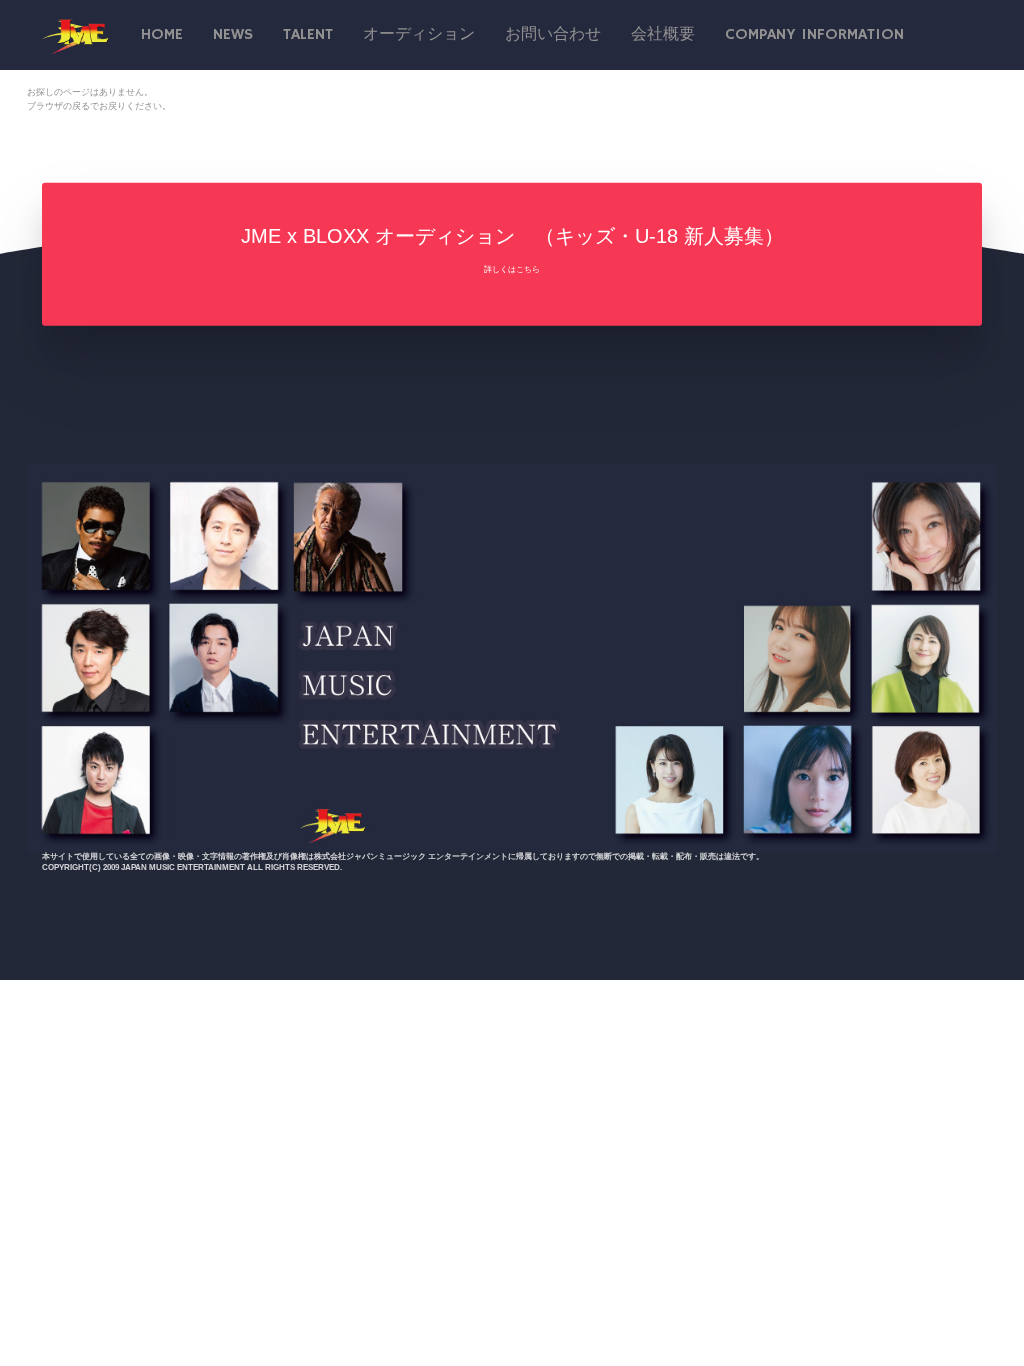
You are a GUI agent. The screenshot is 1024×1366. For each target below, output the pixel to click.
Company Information (814, 35)
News (233, 35)
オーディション (419, 35)
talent (308, 35)
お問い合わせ (553, 35)
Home (162, 35)
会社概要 (663, 35)
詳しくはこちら (512, 269)
